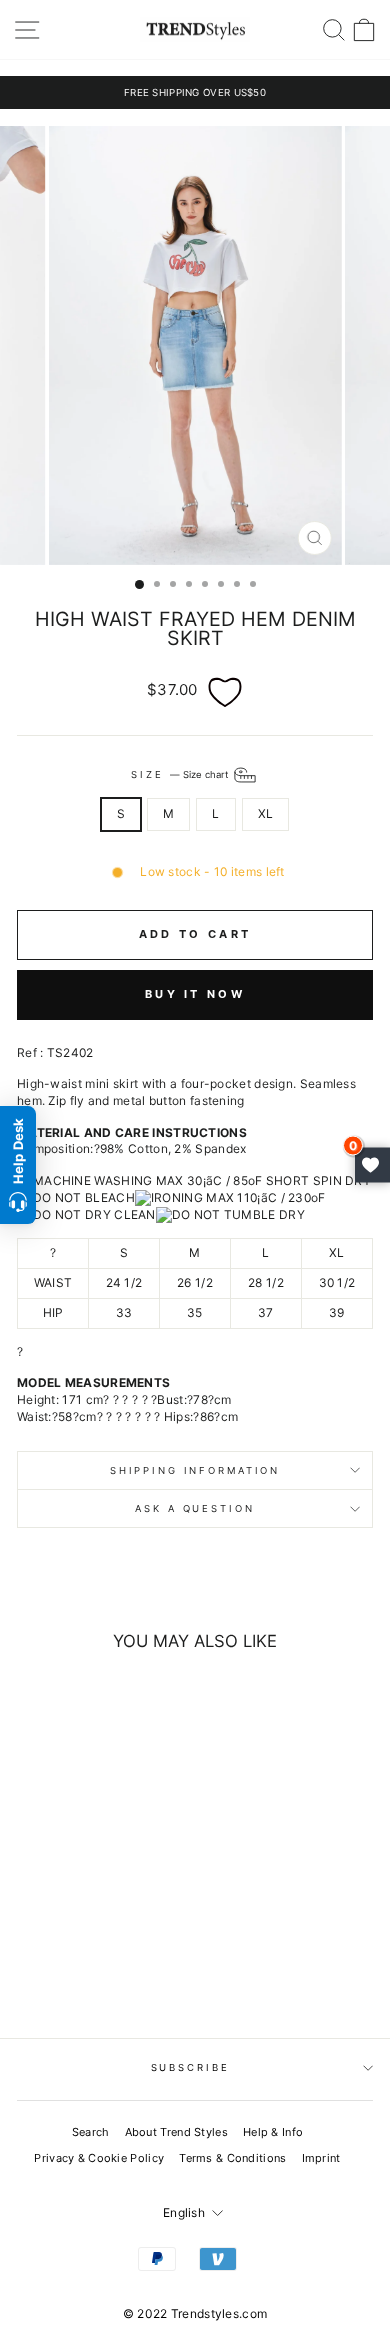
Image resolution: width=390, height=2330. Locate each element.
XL (266, 813)
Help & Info (273, 2132)
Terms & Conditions (232, 2158)
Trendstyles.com (219, 2313)
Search (91, 2132)
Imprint (321, 2158)
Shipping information (195, 1470)
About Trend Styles (176, 2132)
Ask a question (194, 1508)
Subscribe (190, 2067)
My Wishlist (372, 1165)
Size (180, 774)
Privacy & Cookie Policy (99, 2158)
